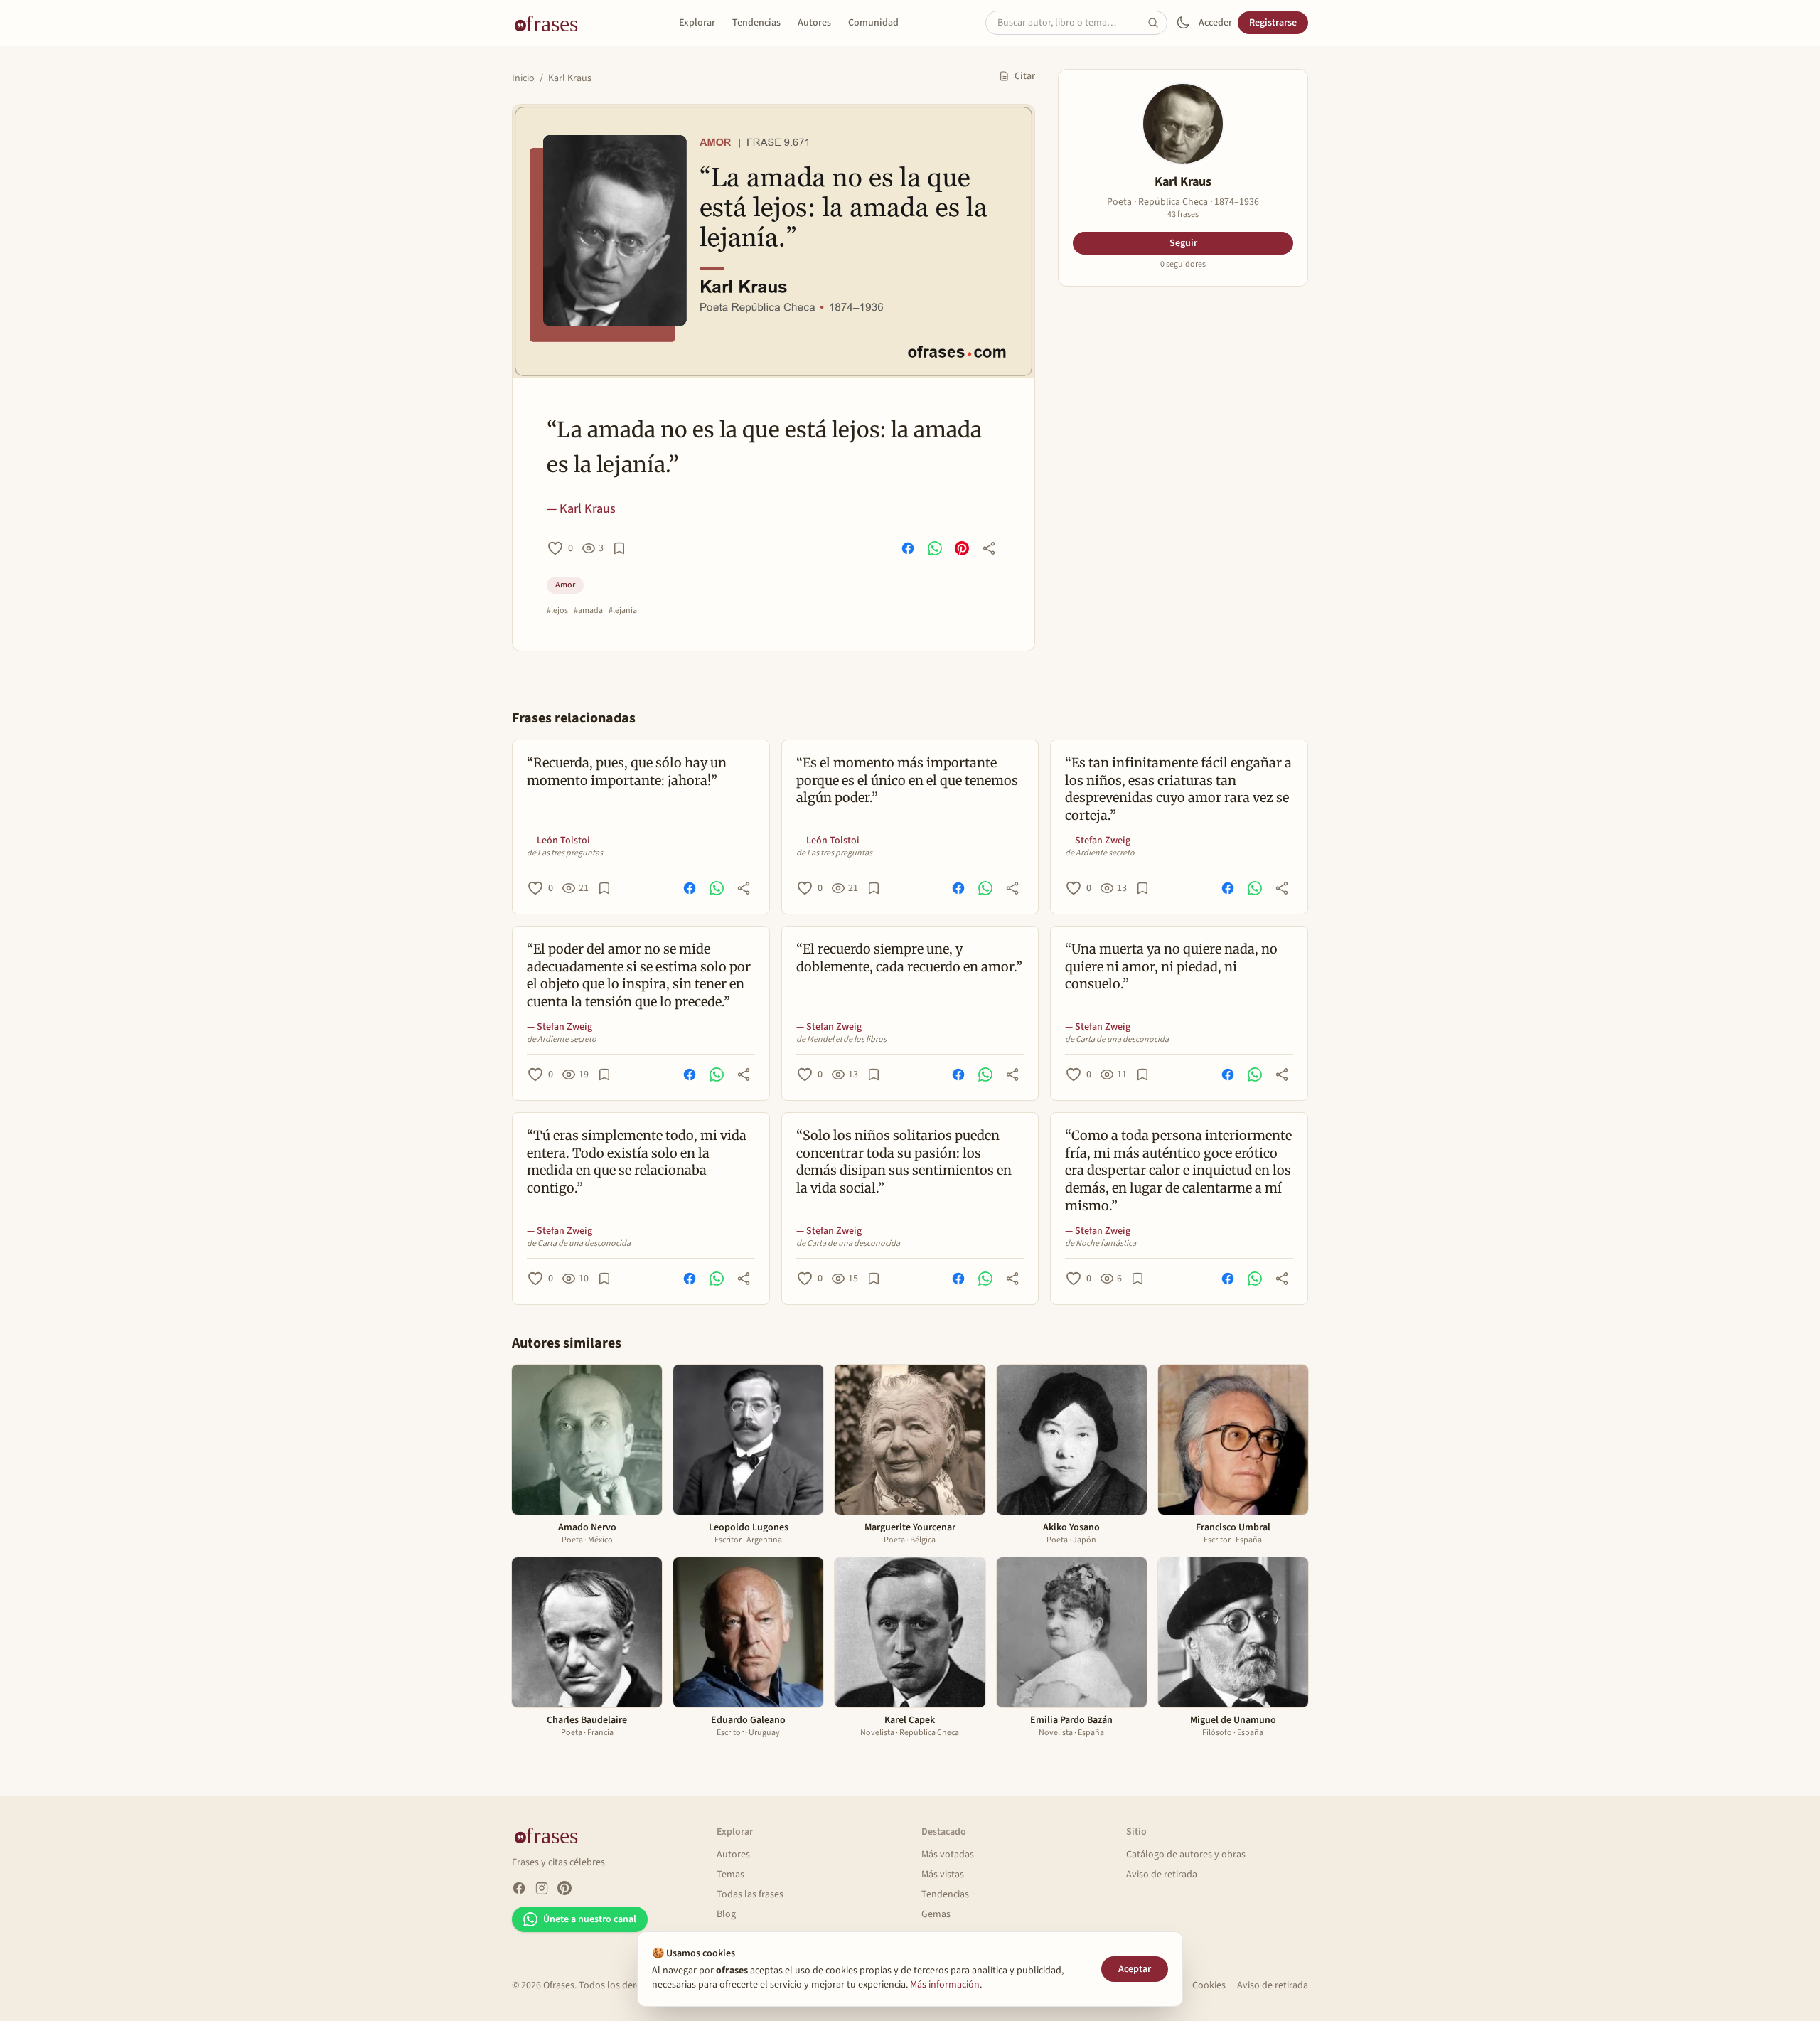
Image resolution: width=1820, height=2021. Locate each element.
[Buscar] (1157, 23)
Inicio (523, 78)
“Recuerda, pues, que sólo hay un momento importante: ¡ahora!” (627, 772)
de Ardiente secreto (1100, 853)
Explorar (697, 23)
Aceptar (1135, 1969)
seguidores (1183, 265)
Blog (726, 1914)
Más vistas (943, 1875)
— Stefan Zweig (1098, 841)
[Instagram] (542, 1888)
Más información (945, 1985)
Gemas (936, 1914)
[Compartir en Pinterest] (962, 548)
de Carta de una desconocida (1117, 1040)
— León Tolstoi (558, 841)
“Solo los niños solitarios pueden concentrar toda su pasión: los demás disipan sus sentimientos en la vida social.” (904, 1162)
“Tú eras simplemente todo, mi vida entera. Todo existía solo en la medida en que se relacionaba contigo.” (637, 1162)
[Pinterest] (564, 1888)
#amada (588, 611)
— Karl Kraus (581, 509)
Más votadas (948, 1855)
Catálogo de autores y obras (1186, 1855)
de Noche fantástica (1101, 1244)
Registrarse (1273, 23)
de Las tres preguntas (565, 853)
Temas (730, 1875)
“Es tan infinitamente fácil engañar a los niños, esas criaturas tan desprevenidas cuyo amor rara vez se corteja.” (1178, 789)
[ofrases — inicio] (552, 23)
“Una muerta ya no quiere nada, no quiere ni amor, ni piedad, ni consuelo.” (1171, 967)
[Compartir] (989, 548)
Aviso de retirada (1162, 1875)
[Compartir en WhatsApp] (935, 548)
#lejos (557, 611)
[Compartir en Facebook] (908, 548)
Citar (1025, 76)
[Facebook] (519, 1888)
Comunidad (873, 23)
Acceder (1215, 23)
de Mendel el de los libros (841, 1040)
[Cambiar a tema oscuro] (1183, 23)
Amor (565, 585)
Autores (814, 23)
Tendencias (756, 23)
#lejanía (623, 611)
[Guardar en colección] (619, 548)
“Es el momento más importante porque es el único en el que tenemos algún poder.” (907, 780)
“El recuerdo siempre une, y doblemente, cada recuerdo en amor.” (909, 958)
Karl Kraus (570, 78)
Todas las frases (750, 1894)
